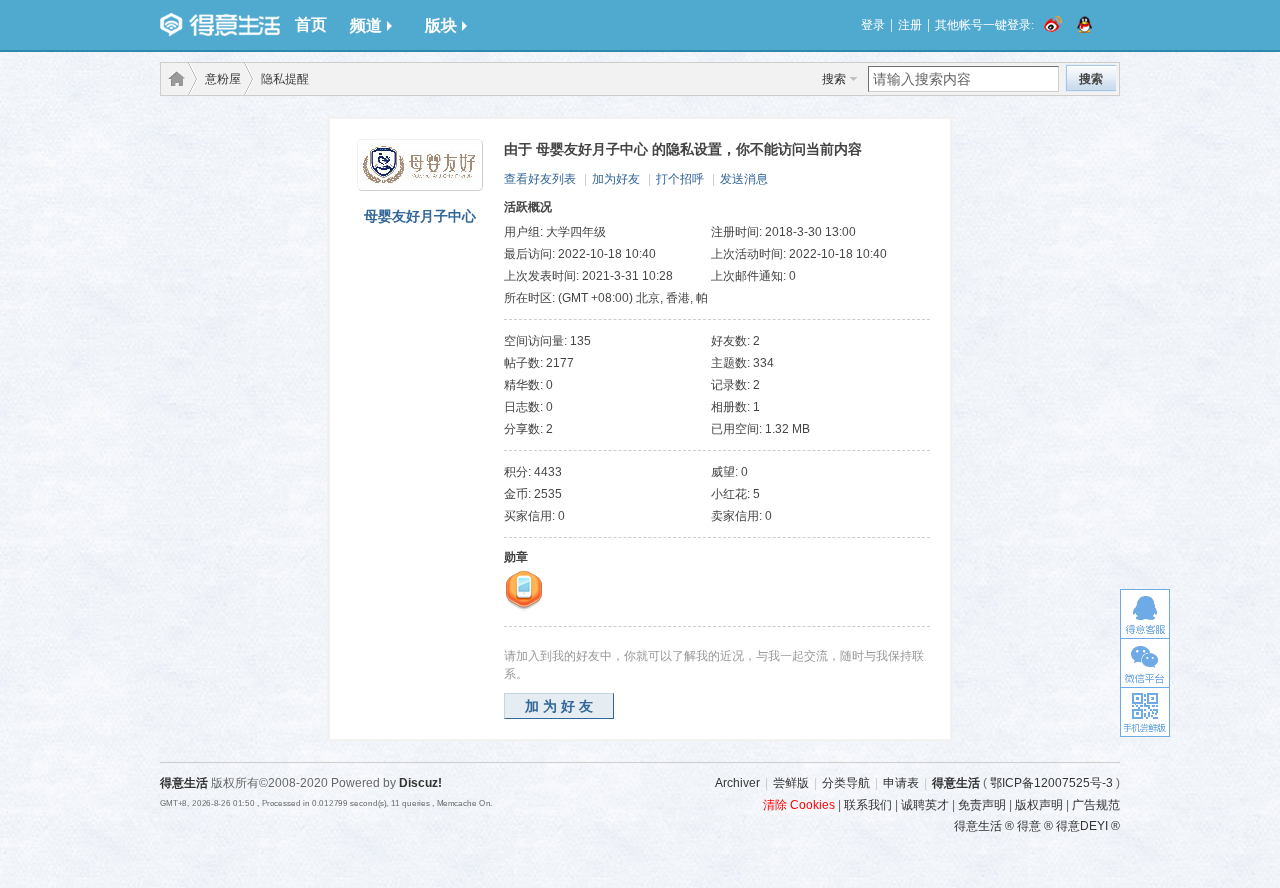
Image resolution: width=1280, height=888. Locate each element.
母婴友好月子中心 (420, 216)
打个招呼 (680, 179)
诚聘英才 (925, 805)
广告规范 (1096, 805)
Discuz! (420, 783)
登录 (873, 25)
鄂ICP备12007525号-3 (1051, 783)
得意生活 (956, 783)
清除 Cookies (799, 805)
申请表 (901, 783)
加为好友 (616, 179)
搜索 (834, 79)
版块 (441, 25)
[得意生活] (220, 25)
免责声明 (982, 805)
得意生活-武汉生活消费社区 (173, 79)
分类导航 (846, 783)
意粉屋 (223, 79)
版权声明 (1039, 805)
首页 (311, 24)
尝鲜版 (791, 783)
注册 (910, 25)
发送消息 (744, 179)
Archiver (737, 783)
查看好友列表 (540, 179)
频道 (366, 25)
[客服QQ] (1145, 613)
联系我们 (868, 805)
